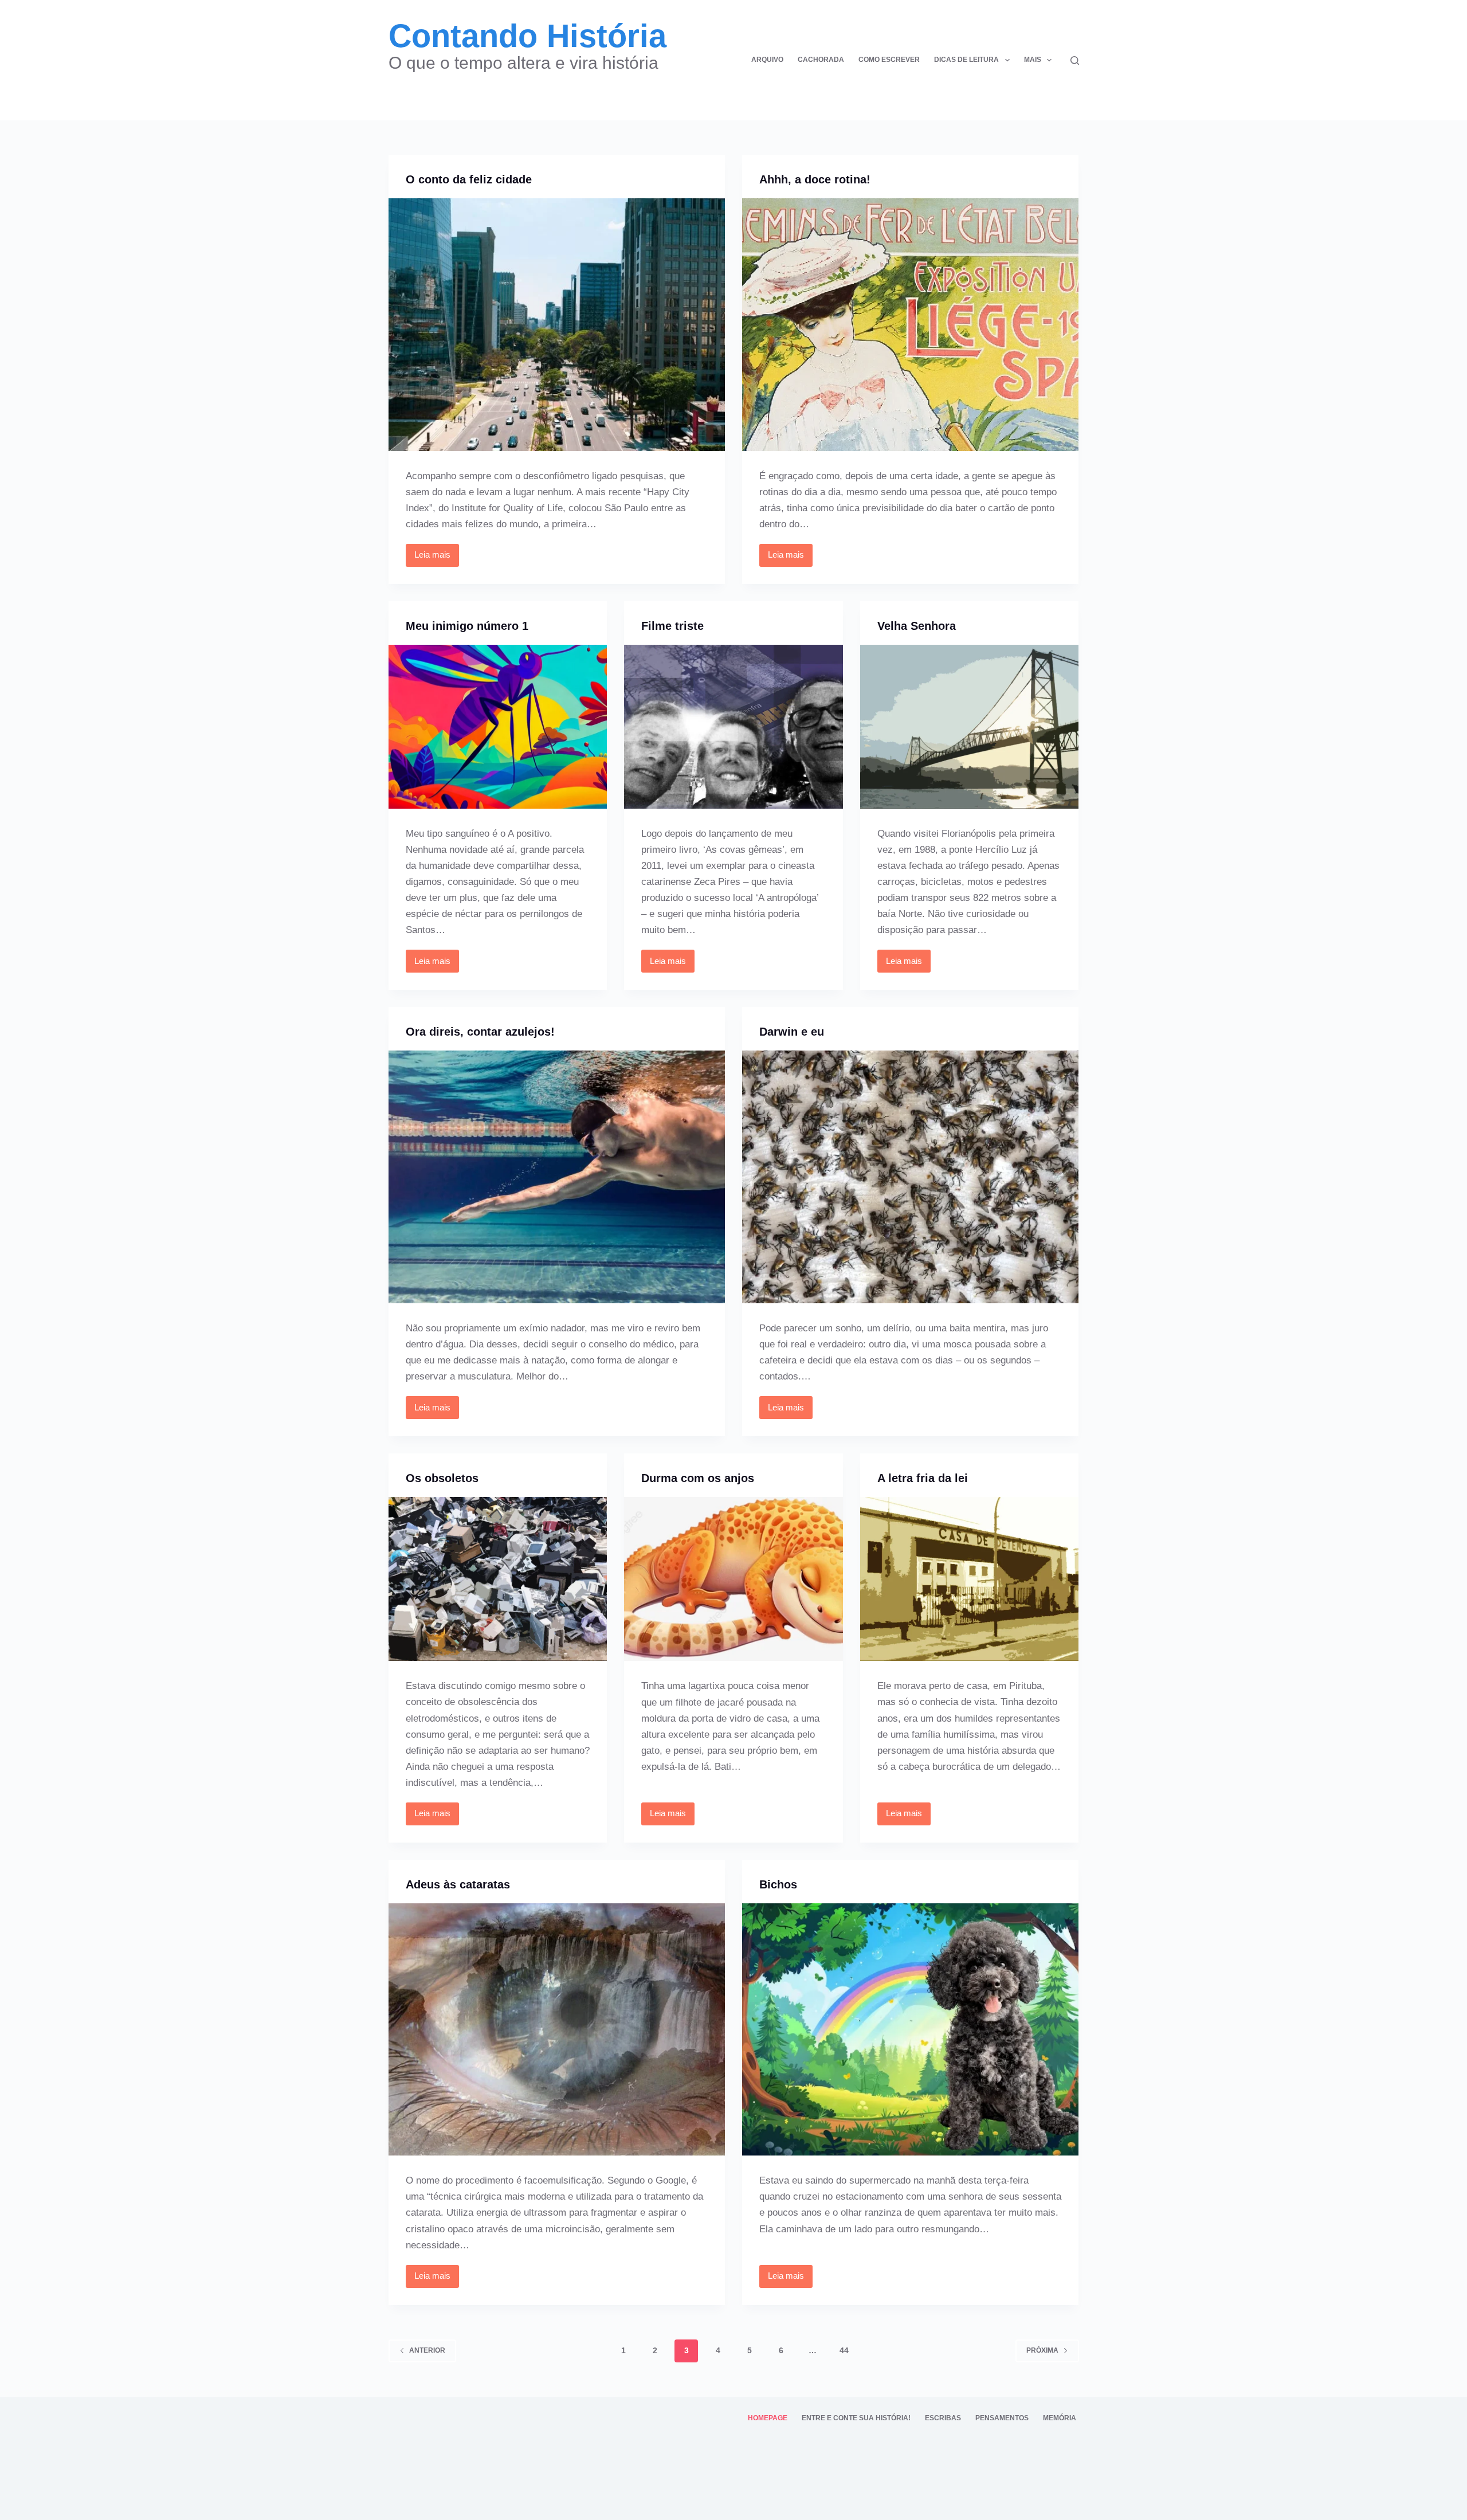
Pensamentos (1002, 2418)
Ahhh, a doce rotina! (815, 179)
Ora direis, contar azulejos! (480, 1032)
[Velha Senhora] (970, 727)
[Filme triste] (733, 727)
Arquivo (767, 60)
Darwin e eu (792, 1032)
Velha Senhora (917, 626)
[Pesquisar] (1075, 60)
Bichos (778, 1884)
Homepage (768, 2418)
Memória (1060, 2418)
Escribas (943, 2418)
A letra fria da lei (923, 1478)
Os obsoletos (442, 1478)
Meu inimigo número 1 (467, 626)
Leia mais (436, 558)
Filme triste (672, 626)
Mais (1033, 60)
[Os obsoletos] (498, 1579)
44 (844, 2350)
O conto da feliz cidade (469, 179)
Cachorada (821, 60)
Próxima (1042, 2350)
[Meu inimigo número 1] (498, 727)
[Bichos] (911, 2030)
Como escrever (889, 60)
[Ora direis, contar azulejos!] (557, 1177)
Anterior (427, 2350)
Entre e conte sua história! (856, 2418)
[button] (1007, 60)
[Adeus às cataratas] (557, 2030)
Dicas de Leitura (966, 60)
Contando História (527, 36)
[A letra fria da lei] (970, 1579)
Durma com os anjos (698, 1478)
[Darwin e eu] (911, 1177)
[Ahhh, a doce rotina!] (911, 325)
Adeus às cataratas (458, 1884)
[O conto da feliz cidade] (557, 325)
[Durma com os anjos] (733, 1579)
